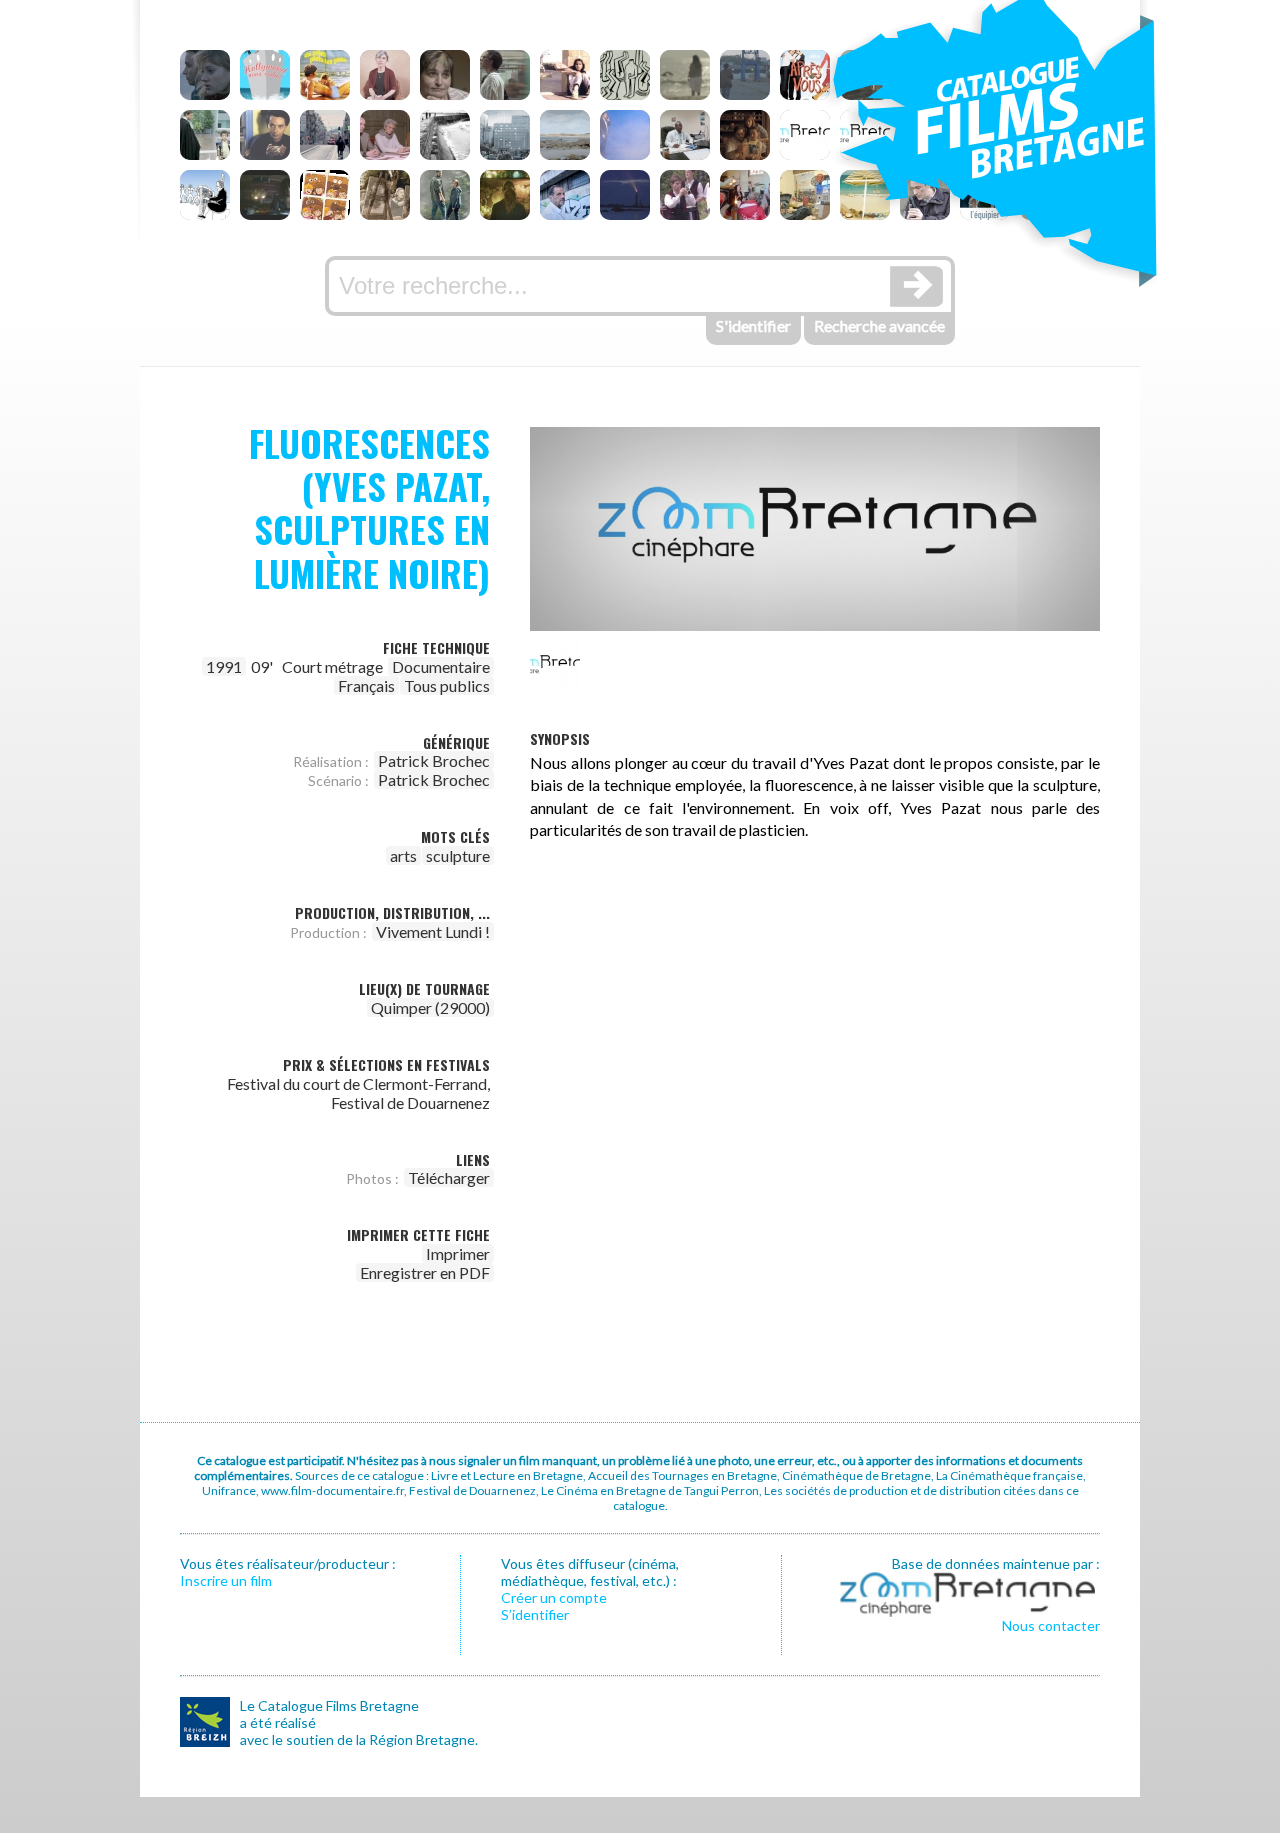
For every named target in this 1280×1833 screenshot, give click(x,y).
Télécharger (449, 1177)
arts (403, 855)
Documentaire (441, 666)
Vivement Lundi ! (433, 931)
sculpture (458, 855)
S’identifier (535, 1614)
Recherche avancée (879, 325)
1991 (224, 666)
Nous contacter (1051, 1625)
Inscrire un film (226, 1580)
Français (366, 685)
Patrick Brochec (434, 760)
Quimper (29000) (430, 1007)
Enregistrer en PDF (425, 1272)
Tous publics (447, 685)
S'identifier (753, 325)
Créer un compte (554, 1597)
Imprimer (458, 1253)
